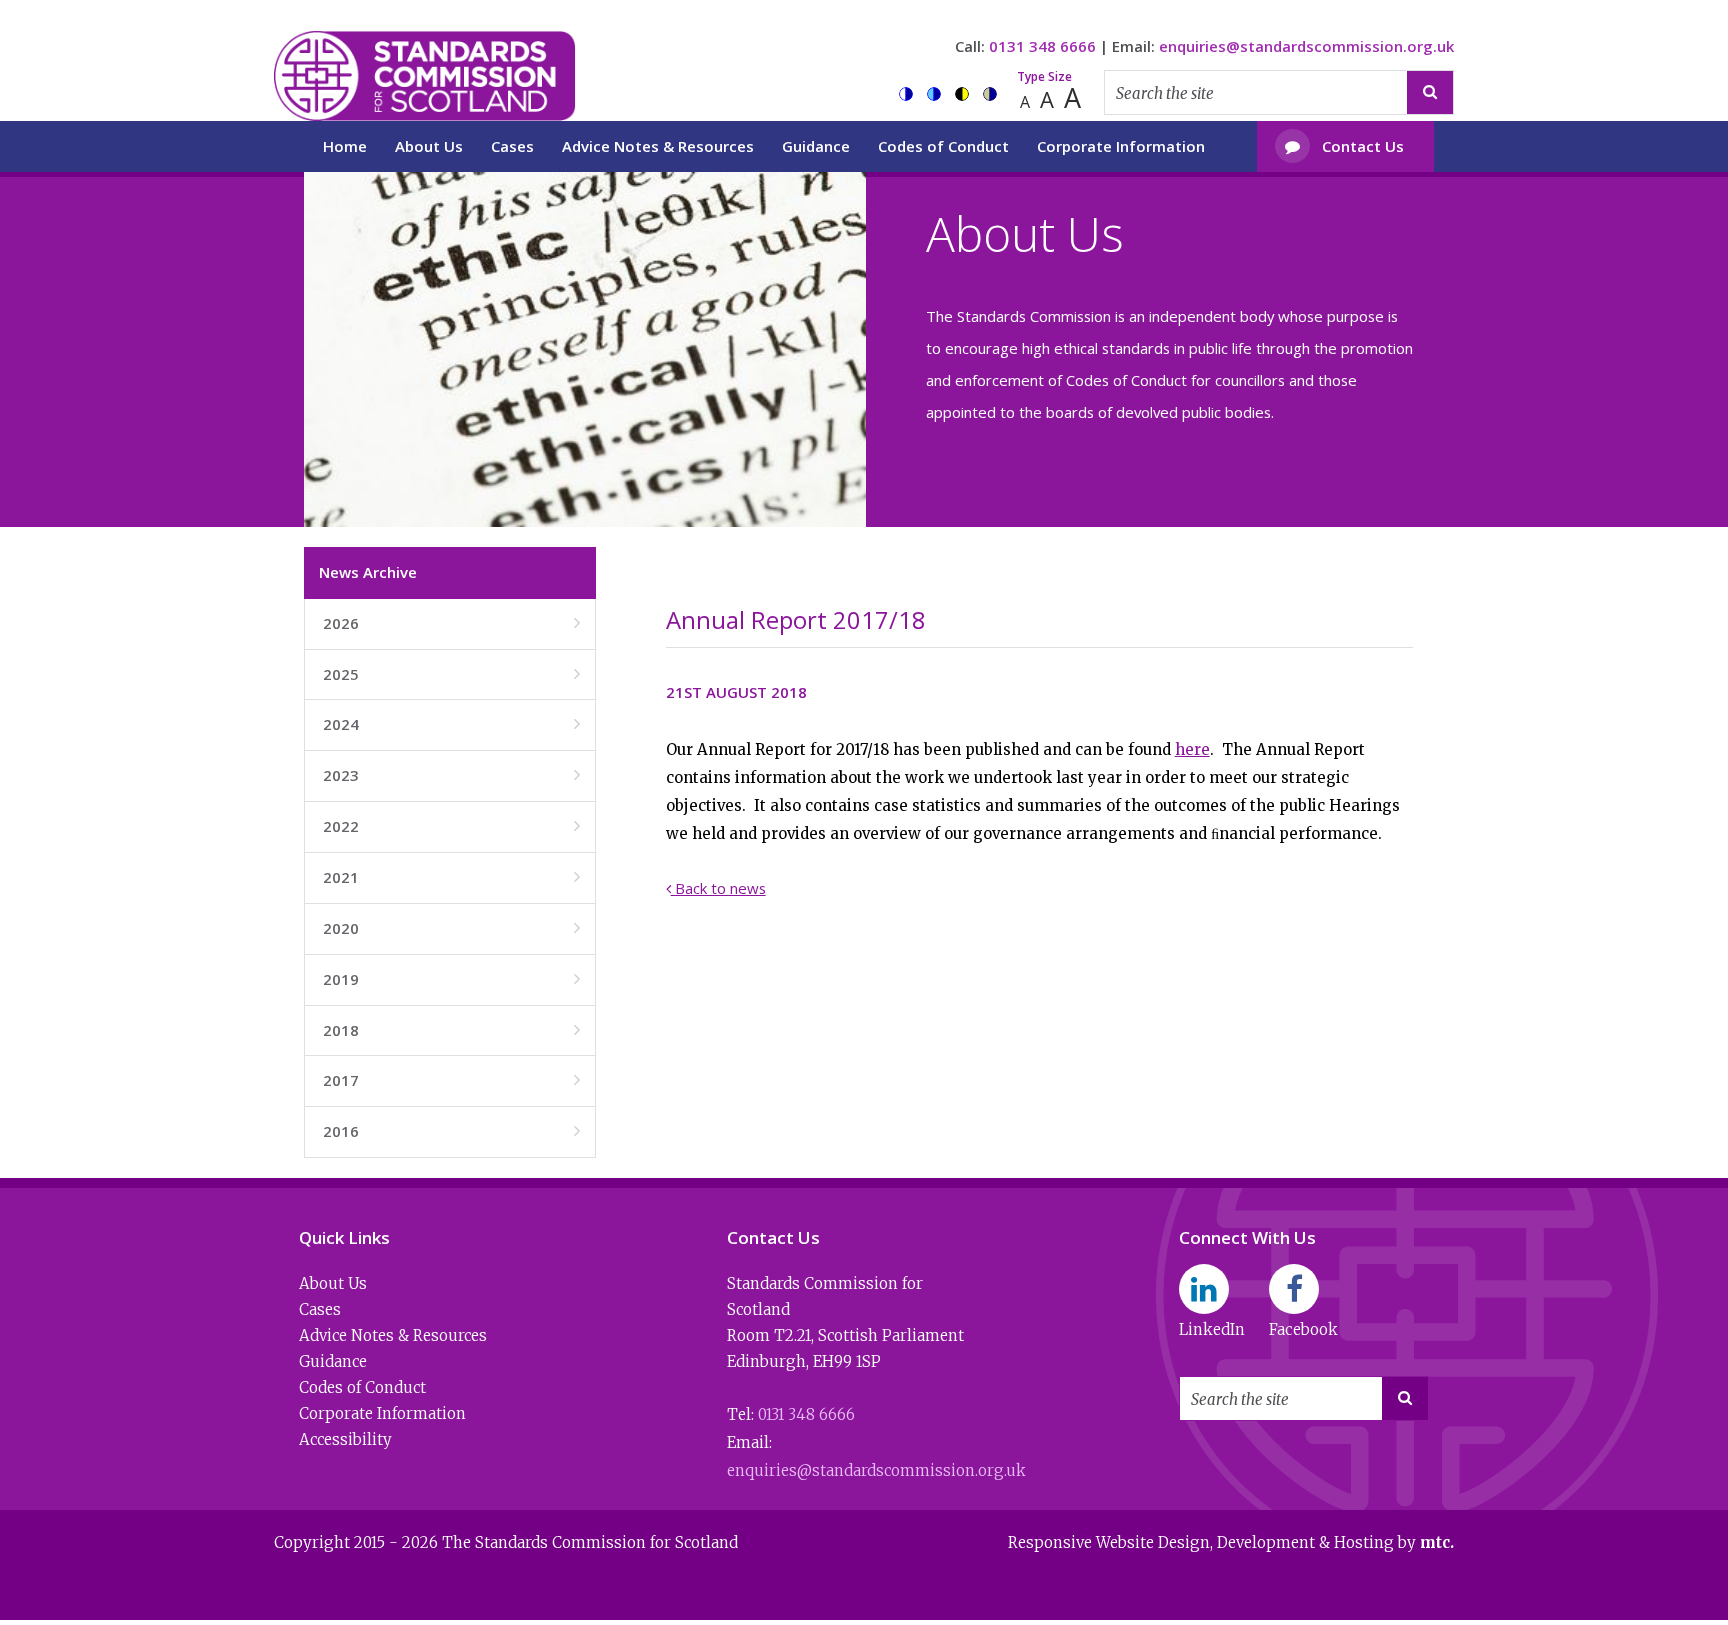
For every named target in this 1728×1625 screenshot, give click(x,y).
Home (345, 146)
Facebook (1303, 1329)
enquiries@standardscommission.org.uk (1306, 46)
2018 (451, 1030)
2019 (451, 979)
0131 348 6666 (1042, 46)
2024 (451, 724)
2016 (451, 1131)
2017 (451, 1080)
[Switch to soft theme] (990, 94)
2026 (451, 623)
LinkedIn (1212, 1329)
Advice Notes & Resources (658, 146)
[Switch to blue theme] (934, 94)
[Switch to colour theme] (906, 94)
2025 (451, 674)
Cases (512, 146)
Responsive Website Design (1109, 1542)
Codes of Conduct (943, 146)
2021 (451, 877)
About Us (429, 146)
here (1192, 749)
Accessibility (345, 1439)
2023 (451, 775)
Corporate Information (1121, 146)
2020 (451, 928)
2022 (451, 826)
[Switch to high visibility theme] (962, 94)
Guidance (816, 146)
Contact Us (1344, 146)
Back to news (716, 888)
